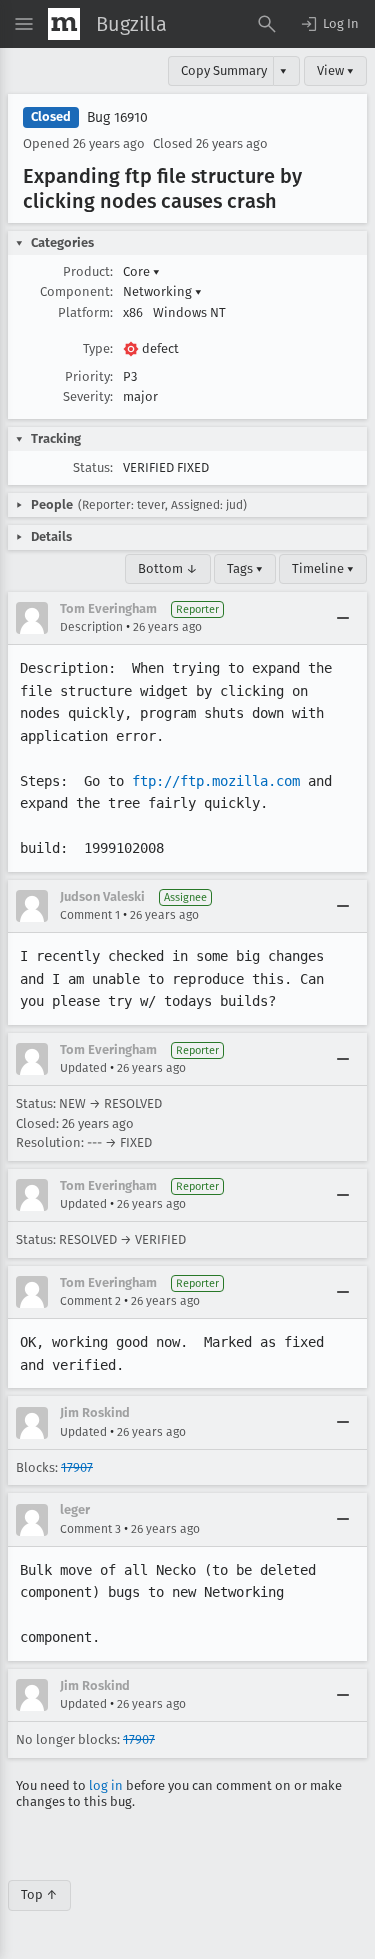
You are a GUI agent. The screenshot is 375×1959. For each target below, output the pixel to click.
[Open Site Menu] (24, 24)
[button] (329, 24)
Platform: (85, 312)
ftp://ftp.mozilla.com (216, 781)
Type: (98, 348)
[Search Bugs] (267, 24)
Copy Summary (224, 70)
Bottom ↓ (168, 568)
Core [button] (141, 271)
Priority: (89, 376)
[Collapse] (343, 618)
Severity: (88, 396)
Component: (76, 291)
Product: (88, 271)
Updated (83, 1068)
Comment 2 (90, 1301)
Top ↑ (39, 1894)
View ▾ (335, 70)
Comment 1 (90, 915)
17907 (77, 1467)
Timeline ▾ (323, 568)
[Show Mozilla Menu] (64, 24)
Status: (93, 467)
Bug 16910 (117, 117)
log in (106, 1785)
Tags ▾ (245, 568)
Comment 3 (90, 1529)
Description (91, 627)
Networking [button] (162, 291)
